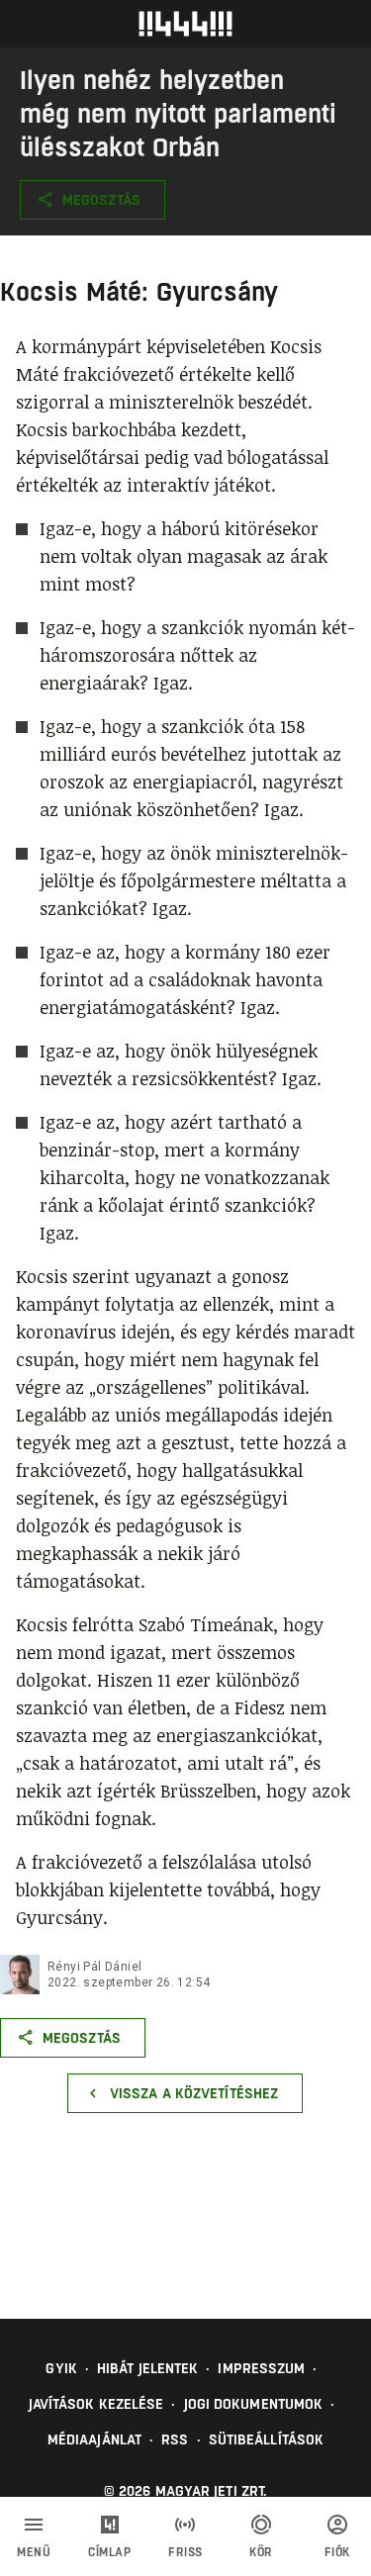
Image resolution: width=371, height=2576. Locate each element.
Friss (185, 2552)
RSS (175, 2439)
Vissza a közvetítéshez (194, 2093)
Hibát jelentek (147, 2368)
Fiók (337, 2552)
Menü (34, 2552)
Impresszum (261, 2368)
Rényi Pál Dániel (94, 1967)
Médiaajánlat (94, 2439)
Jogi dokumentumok (254, 2404)
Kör (261, 2552)
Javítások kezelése (96, 2404)
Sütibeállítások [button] (267, 2439)
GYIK (61, 2368)
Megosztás (101, 200)
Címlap (109, 2552)
